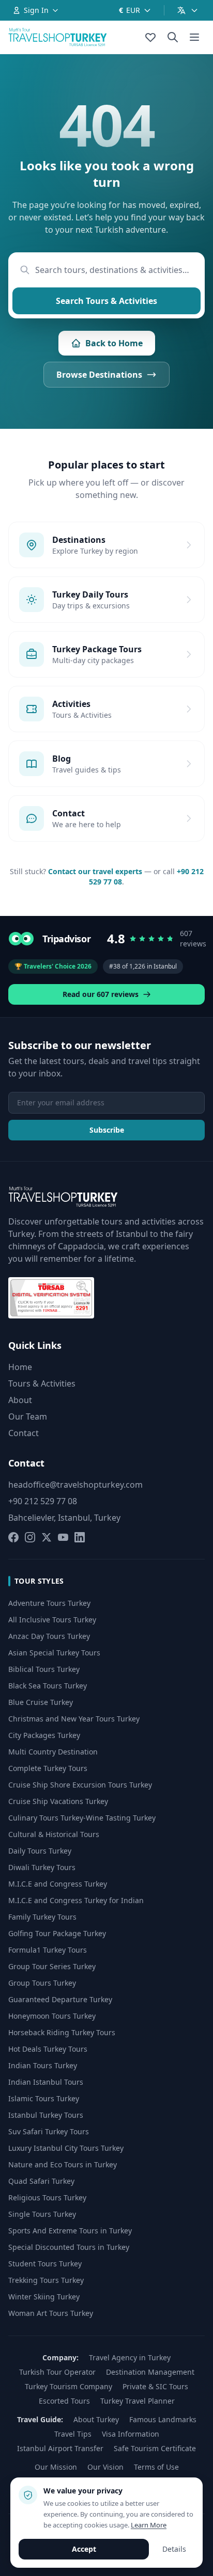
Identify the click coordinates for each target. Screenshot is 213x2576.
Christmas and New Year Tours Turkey (74, 1719)
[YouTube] (63, 1537)
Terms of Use (156, 2467)
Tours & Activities (42, 1383)
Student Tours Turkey (45, 2264)
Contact (24, 1433)
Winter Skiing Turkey (44, 2297)
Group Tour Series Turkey (52, 1966)
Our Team (28, 1416)
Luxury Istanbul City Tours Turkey (66, 2148)
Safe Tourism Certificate (155, 2448)
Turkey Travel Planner (138, 2401)
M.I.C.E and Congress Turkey (58, 1884)
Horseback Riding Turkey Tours (62, 2032)
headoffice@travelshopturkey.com (75, 1485)
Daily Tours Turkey (40, 1851)
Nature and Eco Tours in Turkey (63, 2164)
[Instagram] (30, 1537)
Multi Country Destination (53, 1752)
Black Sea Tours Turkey (48, 1686)
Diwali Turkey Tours (42, 1867)
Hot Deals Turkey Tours (48, 2049)
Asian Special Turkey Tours (54, 1653)
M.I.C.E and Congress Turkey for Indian (76, 1900)
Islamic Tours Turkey (44, 2098)
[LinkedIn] (80, 1537)
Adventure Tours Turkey (49, 1603)
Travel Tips (73, 2434)
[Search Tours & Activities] (173, 37)
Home (20, 1367)
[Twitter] (47, 1537)
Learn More (149, 2525)
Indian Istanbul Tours (46, 2082)
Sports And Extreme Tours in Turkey (70, 2231)
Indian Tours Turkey (43, 2065)
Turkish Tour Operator (57, 2372)
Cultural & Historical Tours (54, 1834)
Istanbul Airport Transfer (60, 2448)
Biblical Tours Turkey (44, 1669)
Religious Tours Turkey (47, 2197)
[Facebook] (13, 1537)
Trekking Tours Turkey (46, 2280)
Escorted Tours (64, 2401)
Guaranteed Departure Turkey (60, 1999)
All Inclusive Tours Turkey (52, 1620)
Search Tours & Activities (106, 301)
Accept (84, 2549)
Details (174, 2549)
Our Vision (105, 2467)
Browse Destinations (99, 375)
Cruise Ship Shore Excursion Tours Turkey (80, 1785)
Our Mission (56, 2467)
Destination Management (150, 2372)
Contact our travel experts (95, 871)
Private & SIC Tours (155, 2386)
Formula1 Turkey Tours (48, 1950)
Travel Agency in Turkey (130, 2357)
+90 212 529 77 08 (43, 1501)
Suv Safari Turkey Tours (49, 2131)
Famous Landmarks (163, 2419)
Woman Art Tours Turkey (51, 2313)
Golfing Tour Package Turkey (57, 1933)
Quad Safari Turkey (41, 2181)
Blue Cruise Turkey (41, 1702)
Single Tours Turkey (42, 2214)
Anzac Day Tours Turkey (49, 1636)
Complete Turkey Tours (48, 1768)
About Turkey (96, 2419)
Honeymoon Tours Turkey (52, 2016)
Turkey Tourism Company (69, 2386)
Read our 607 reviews (101, 994)
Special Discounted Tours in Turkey (69, 2247)
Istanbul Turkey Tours (46, 2115)
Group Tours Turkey (42, 1983)
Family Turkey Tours (42, 1917)
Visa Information (131, 2434)
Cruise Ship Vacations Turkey (58, 1801)
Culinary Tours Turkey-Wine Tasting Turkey (82, 1818)
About (20, 1400)
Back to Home (114, 343)
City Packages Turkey (44, 1735)
